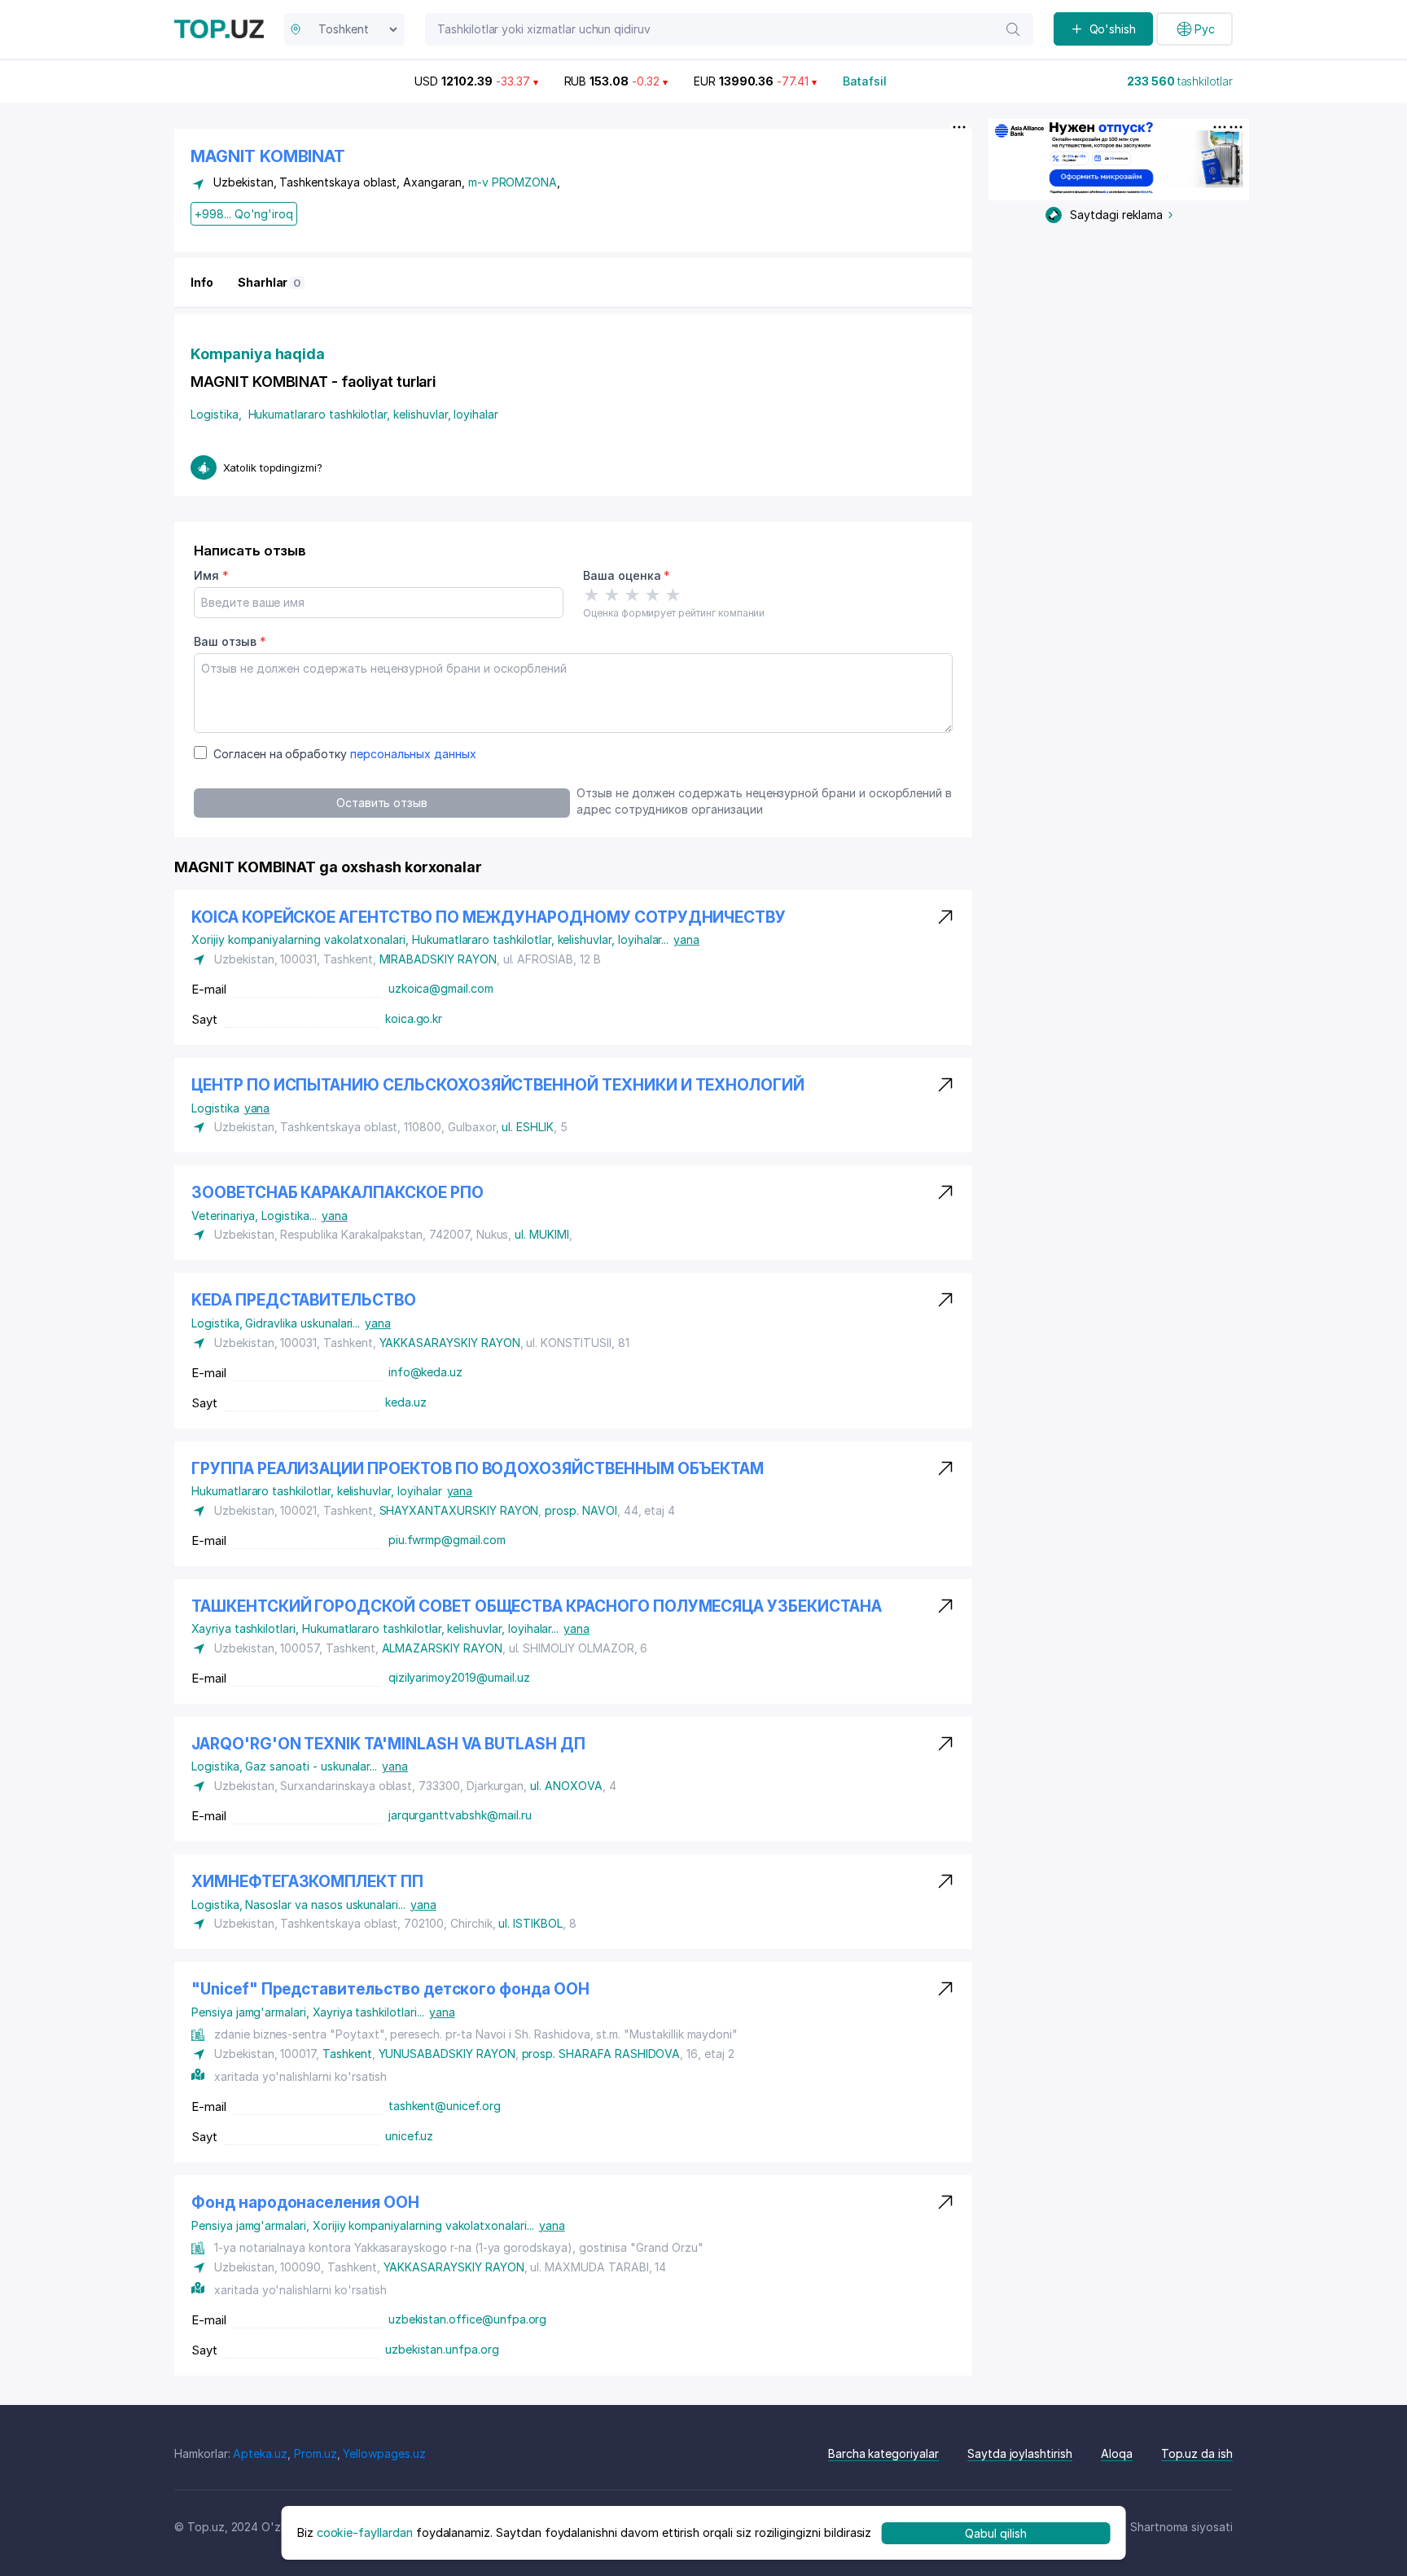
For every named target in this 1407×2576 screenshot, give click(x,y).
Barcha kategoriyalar (883, 2453)
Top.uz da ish (1197, 2453)
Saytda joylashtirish (1020, 2453)
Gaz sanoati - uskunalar (311, 1766)
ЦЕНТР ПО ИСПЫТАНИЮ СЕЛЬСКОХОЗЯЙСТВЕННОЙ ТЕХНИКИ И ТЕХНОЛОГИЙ (498, 1085)
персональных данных (413, 754)
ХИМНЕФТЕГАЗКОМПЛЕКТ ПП (307, 1882)
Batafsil (865, 81)
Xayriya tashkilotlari (247, 1628)
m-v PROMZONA (513, 182)
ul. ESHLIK (528, 1127)
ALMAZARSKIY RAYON (442, 1648)
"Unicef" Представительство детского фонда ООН (390, 1989)
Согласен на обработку (345, 754)
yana (686, 939)
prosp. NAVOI (581, 1510)
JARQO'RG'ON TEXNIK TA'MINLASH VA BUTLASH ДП (388, 1744)
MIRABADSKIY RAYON (438, 959)
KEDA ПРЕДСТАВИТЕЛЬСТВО (304, 1300)
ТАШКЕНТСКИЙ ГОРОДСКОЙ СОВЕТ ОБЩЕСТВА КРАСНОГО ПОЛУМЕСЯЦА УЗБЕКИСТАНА (537, 1606)
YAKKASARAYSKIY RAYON (450, 1343)
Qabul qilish (995, 2532)
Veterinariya (226, 1216)
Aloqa (1117, 2453)
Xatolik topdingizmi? (273, 467)
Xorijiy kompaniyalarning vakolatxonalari (302, 939)
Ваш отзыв (230, 641)
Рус (1205, 29)
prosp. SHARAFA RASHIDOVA (601, 2054)
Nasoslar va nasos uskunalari (325, 1905)
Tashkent (347, 2054)
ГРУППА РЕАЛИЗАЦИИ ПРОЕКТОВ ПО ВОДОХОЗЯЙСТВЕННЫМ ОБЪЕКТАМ (478, 1469)
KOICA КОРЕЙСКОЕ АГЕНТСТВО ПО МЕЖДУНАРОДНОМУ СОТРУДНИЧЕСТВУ (489, 917)
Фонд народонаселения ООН (305, 2203)
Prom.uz (316, 2453)
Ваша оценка (627, 575)
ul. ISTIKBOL (530, 1923)
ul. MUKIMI (542, 1234)
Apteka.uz (260, 2453)
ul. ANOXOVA (566, 1786)
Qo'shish (1113, 29)
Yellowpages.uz (384, 2453)
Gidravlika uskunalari (302, 1323)
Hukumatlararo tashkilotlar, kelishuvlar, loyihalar (374, 414)
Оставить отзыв (382, 803)
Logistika (216, 414)
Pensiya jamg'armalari (252, 2012)
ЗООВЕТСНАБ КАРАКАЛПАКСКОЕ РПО (338, 1193)
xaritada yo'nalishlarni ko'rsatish (300, 2076)
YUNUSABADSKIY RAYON (447, 2054)
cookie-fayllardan (365, 2532)
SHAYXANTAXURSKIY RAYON (459, 1510)
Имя (211, 575)
